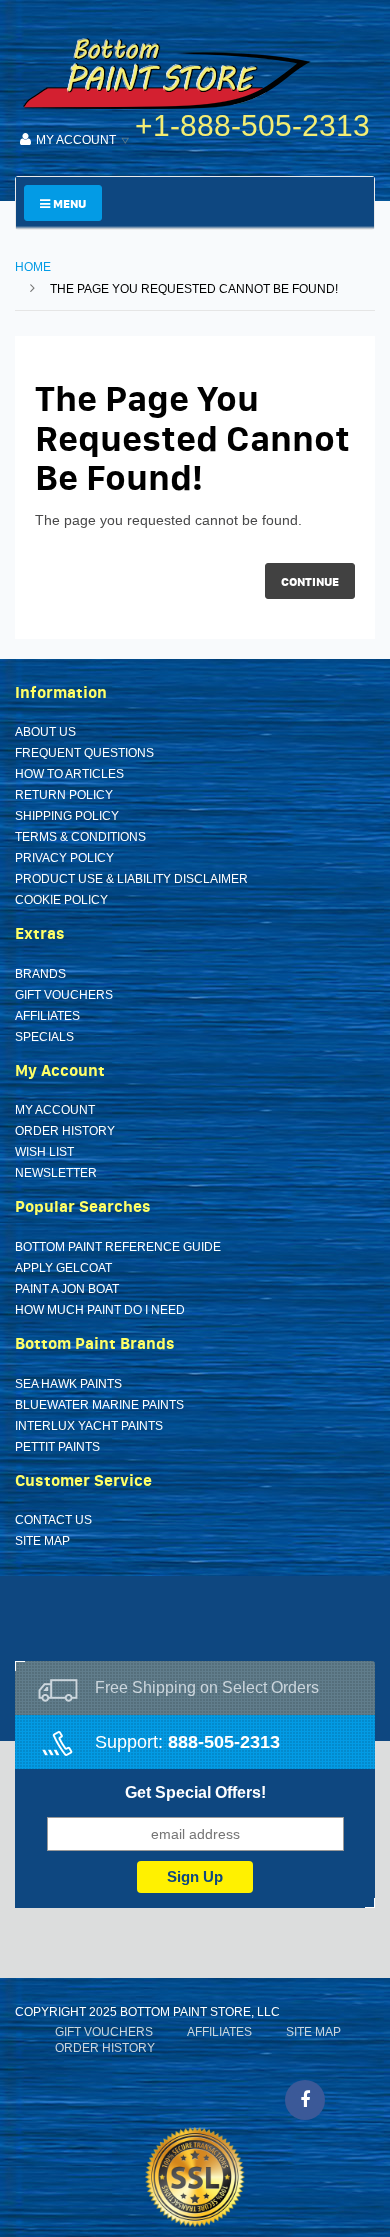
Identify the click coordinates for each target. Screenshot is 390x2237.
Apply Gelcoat (63, 1268)
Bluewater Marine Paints (99, 1405)
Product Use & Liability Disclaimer (131, 879)
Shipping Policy (67, 816)
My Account (55, 1110)
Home (33, 267)
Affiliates (47, 1016)
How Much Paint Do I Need (100, 1310)
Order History (65, 1131)
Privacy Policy (64, 858)
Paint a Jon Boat (67, 1289)
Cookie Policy (61, 900)
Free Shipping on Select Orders (207, 1687)
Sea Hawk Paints (68, 1384)
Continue (310, 581)
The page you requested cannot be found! (194, 289)
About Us (45, 732)
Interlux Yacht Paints (89, 1426)
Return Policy (64, 795)
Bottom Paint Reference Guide (118, 1247)
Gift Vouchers (64, 995)
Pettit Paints (57, 1447)
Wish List (44, 1152)
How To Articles (69, 774)
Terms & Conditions (80, 837)
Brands (40, 974)
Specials (44, 1037)
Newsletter (56, 1173)
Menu (68, 203)
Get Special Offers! (195, 1792)
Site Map (42, 1541)
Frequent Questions (84, 753)
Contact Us (53, 1520)
